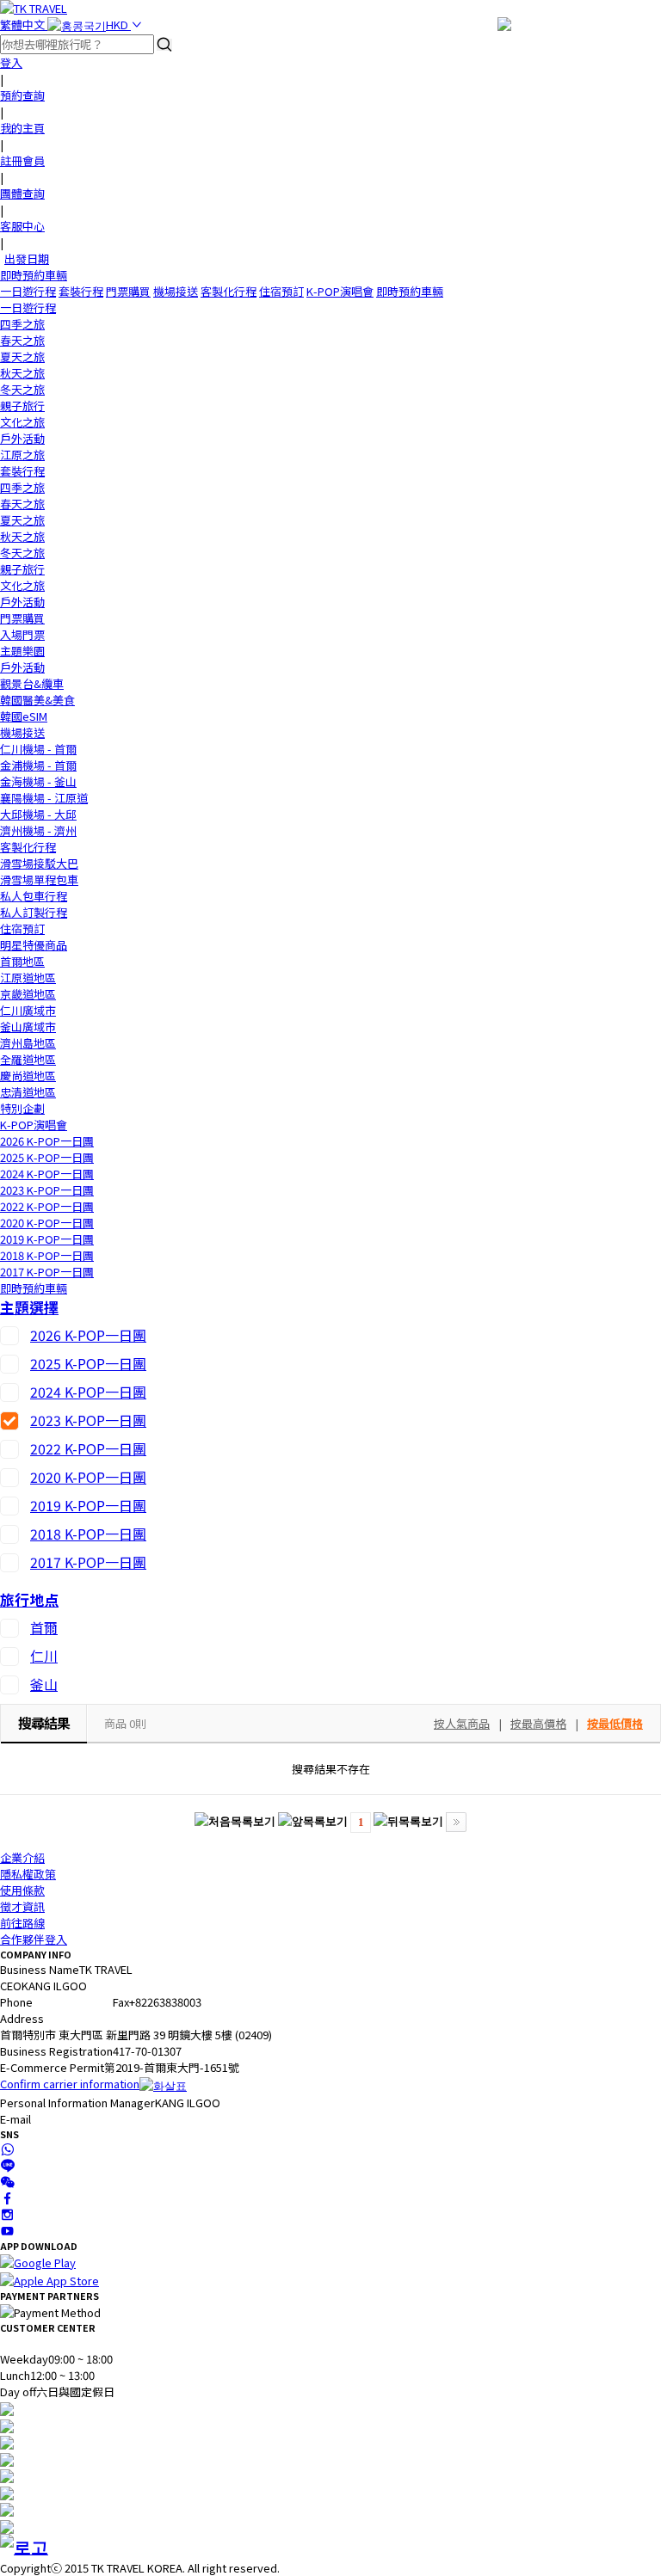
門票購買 (128, 291)
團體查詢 (22, 193)
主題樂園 (22, 651)
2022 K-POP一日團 (47, 1206)
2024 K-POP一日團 (47, 1174)
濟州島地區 (28, 1043)
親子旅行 (22, 406)
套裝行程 (81, 291)
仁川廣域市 (28, 1010)
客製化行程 (229, 291)
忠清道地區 (28, 1092)
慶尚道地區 (28, 1076)
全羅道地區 (28, 1059)
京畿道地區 (28, 994)
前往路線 (22, 1923)
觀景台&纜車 (32, 683)
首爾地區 (22, 961)
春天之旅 (22, 340)
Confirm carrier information (70, 2084)
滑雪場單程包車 (39, 879)
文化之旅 (22, 422)
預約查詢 (22, 95)
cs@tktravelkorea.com (90, 2119)
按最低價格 (615, 1723)
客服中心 (22, 226)
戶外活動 (22, 438)
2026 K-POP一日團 (47, 1141)
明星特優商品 (34, 945)
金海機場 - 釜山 (38, 781)
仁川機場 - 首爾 (38, 749)
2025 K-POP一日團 (47, 1157)
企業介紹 (22, 1857)
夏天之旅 (22, 357)
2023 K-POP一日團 (47, 1190)
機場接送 (176, 291)
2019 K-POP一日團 (47, 1239)
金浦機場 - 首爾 (38, 765)
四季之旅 (22, 324)
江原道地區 (28, 978)
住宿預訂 (281, 291)
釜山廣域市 (28, 1027)
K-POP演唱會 (340, 291)
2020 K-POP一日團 (47, 1223)
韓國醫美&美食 (37, 700)
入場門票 (22, 634)
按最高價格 (538, 1723)
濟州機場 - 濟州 (38, 830)
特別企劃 (22, 1108)
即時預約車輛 (34, 275)
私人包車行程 (34, 896)
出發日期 (27, 258)
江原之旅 (22, 455)
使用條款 (22, 1890)
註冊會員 (22, 160)
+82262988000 (69, 2002)
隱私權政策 (28, 1874)
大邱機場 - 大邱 (38, 814)
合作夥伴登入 (34, 1939)
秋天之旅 (22, 373)
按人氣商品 (462, 1723)
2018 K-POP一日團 (47, 1255)
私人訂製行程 (34, 912)
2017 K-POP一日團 (47, 1272)
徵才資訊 (22, 1906)
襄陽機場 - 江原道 (44, 798)
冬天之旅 (22, 389)
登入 (11, 62)
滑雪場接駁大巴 (39, 863)
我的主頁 (22, 128)
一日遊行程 (28, 291)
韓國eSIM (24, 716)
